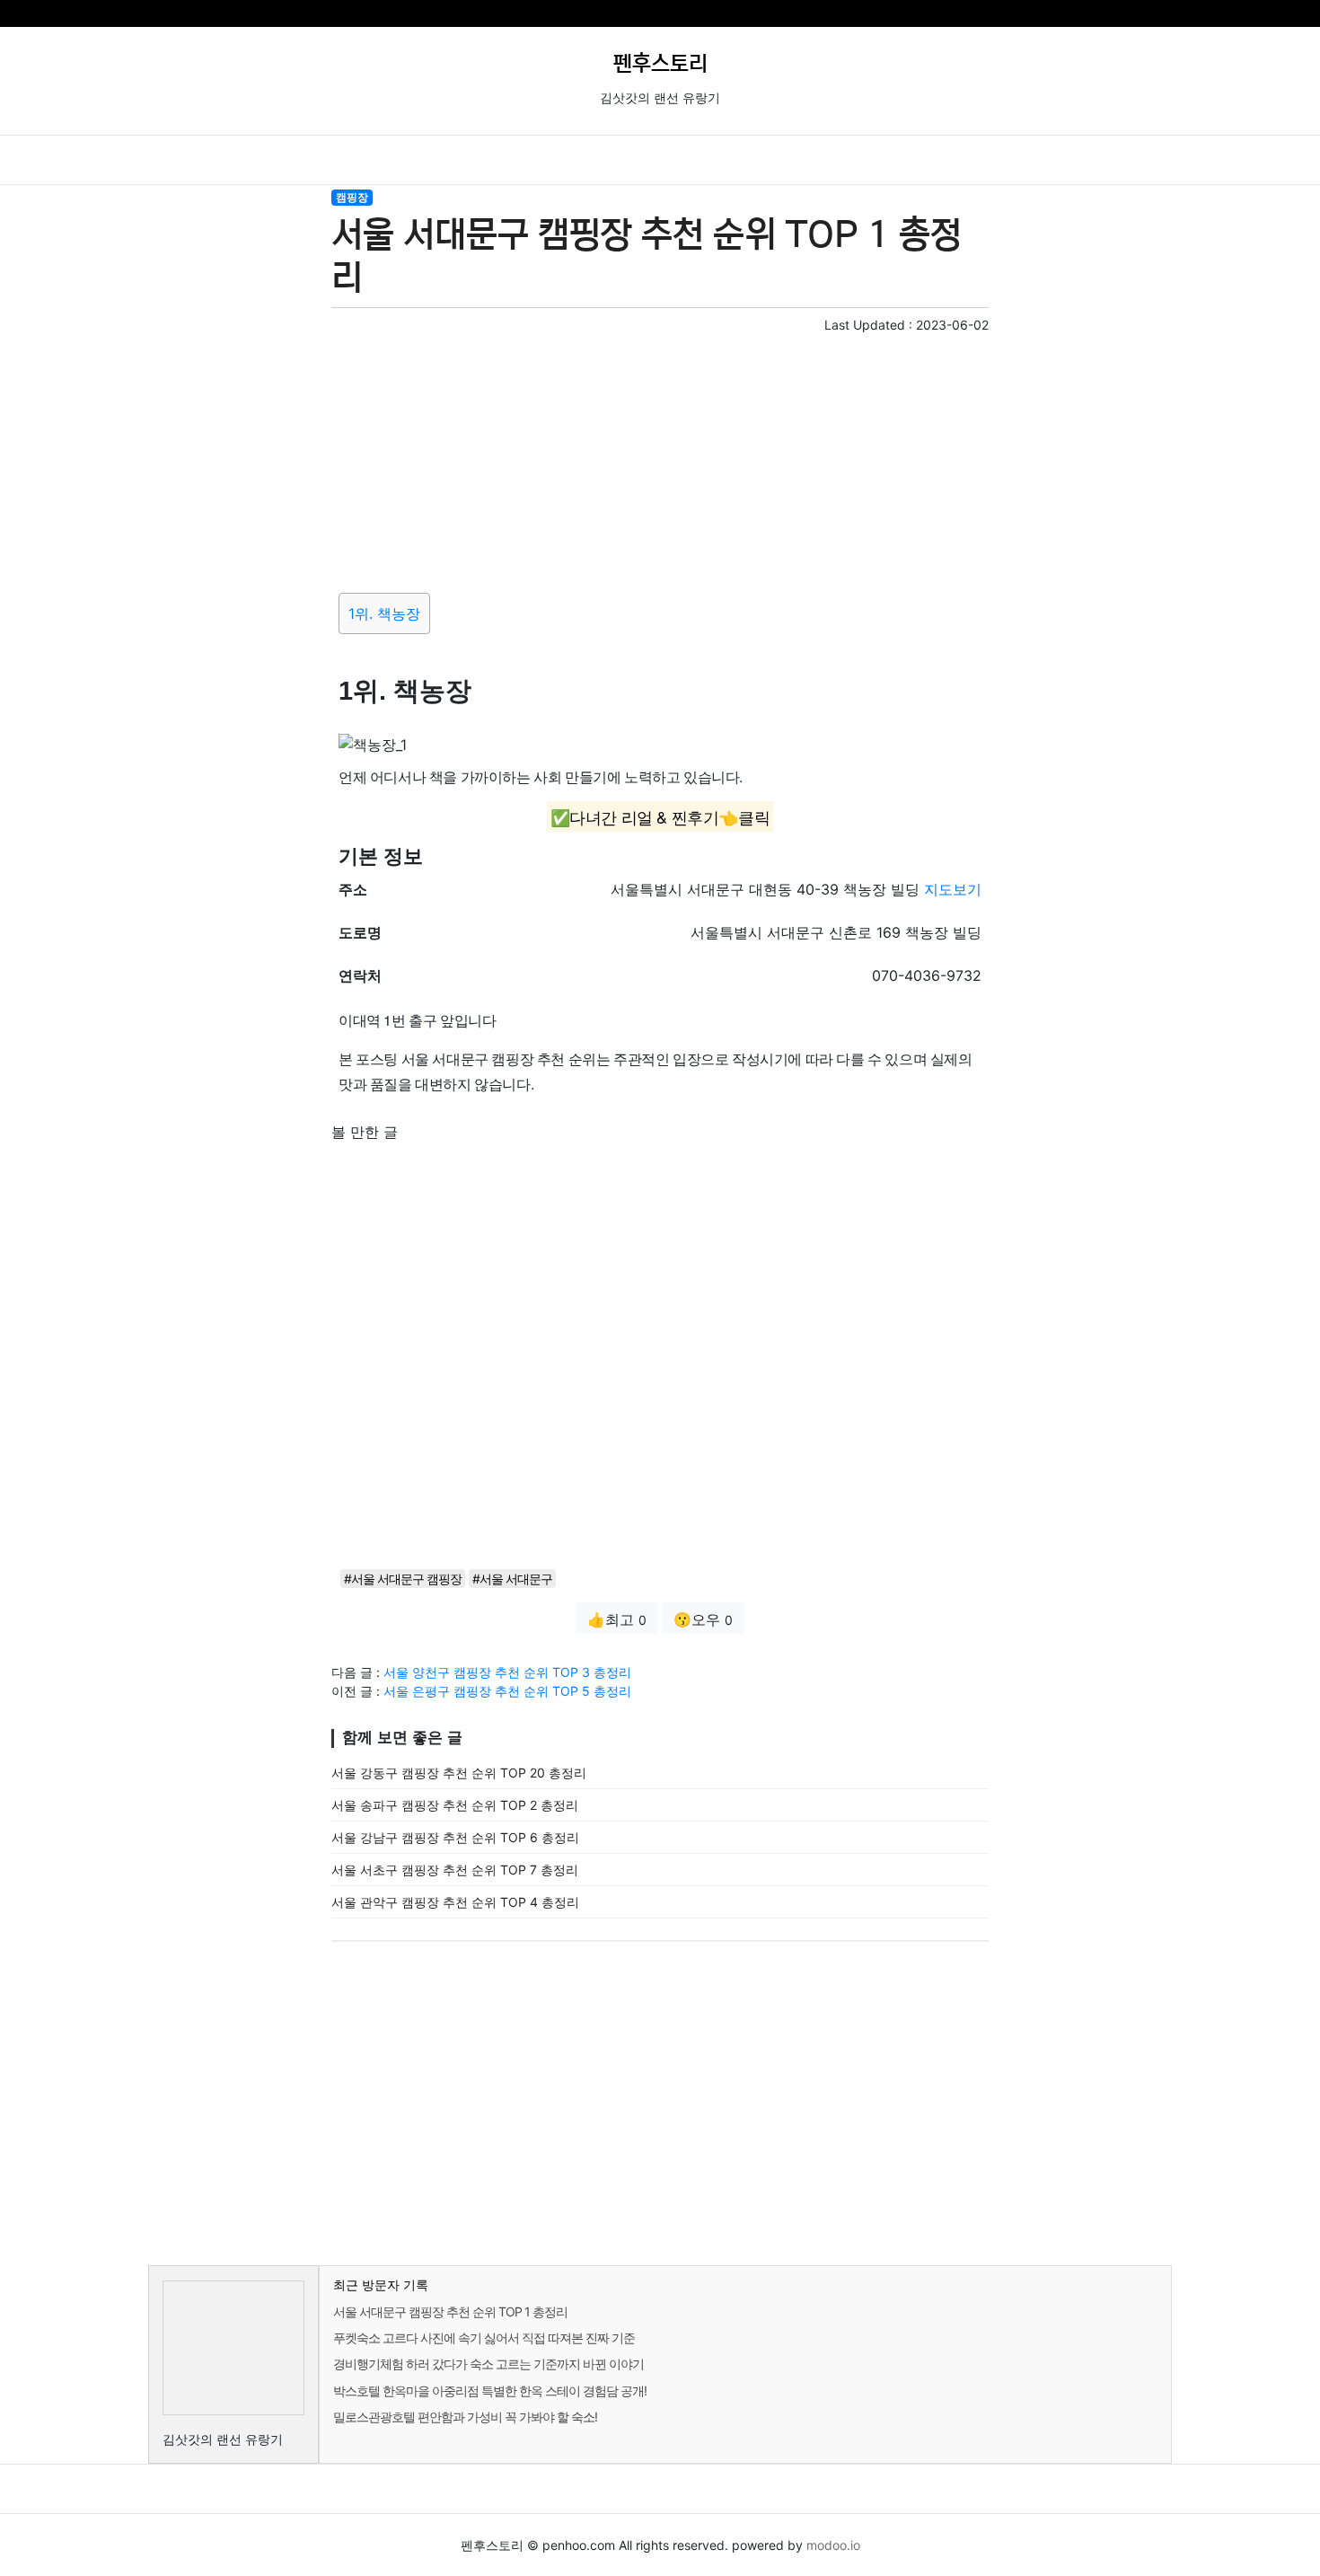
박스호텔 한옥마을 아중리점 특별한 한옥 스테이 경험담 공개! (490, 2391)
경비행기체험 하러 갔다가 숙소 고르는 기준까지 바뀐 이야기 (488, 2364)
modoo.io (833, 2545)
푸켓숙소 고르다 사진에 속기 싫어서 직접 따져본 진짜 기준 (484, 2338)
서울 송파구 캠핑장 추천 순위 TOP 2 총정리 (455, 1805)
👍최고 (617, 1619)
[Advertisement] (660, 460)
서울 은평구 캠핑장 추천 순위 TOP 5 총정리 (507, 1691)
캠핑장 (352, 197)
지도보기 (953, 889)
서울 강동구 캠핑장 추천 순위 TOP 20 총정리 (459, 1773)
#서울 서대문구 (512, 1579)
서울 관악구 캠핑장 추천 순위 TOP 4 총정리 (455, 1902)
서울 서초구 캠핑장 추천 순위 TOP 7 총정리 (455, 1870)
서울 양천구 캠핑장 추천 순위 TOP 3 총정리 (507, 1672)
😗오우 (703, 1619)
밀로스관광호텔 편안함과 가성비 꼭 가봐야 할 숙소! (465, 2417)
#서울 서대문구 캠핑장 (403, 1579)
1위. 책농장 (384, 613)
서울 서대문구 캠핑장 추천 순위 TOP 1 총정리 (450, 2311)
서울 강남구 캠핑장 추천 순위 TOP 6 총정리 (455, 1837)
